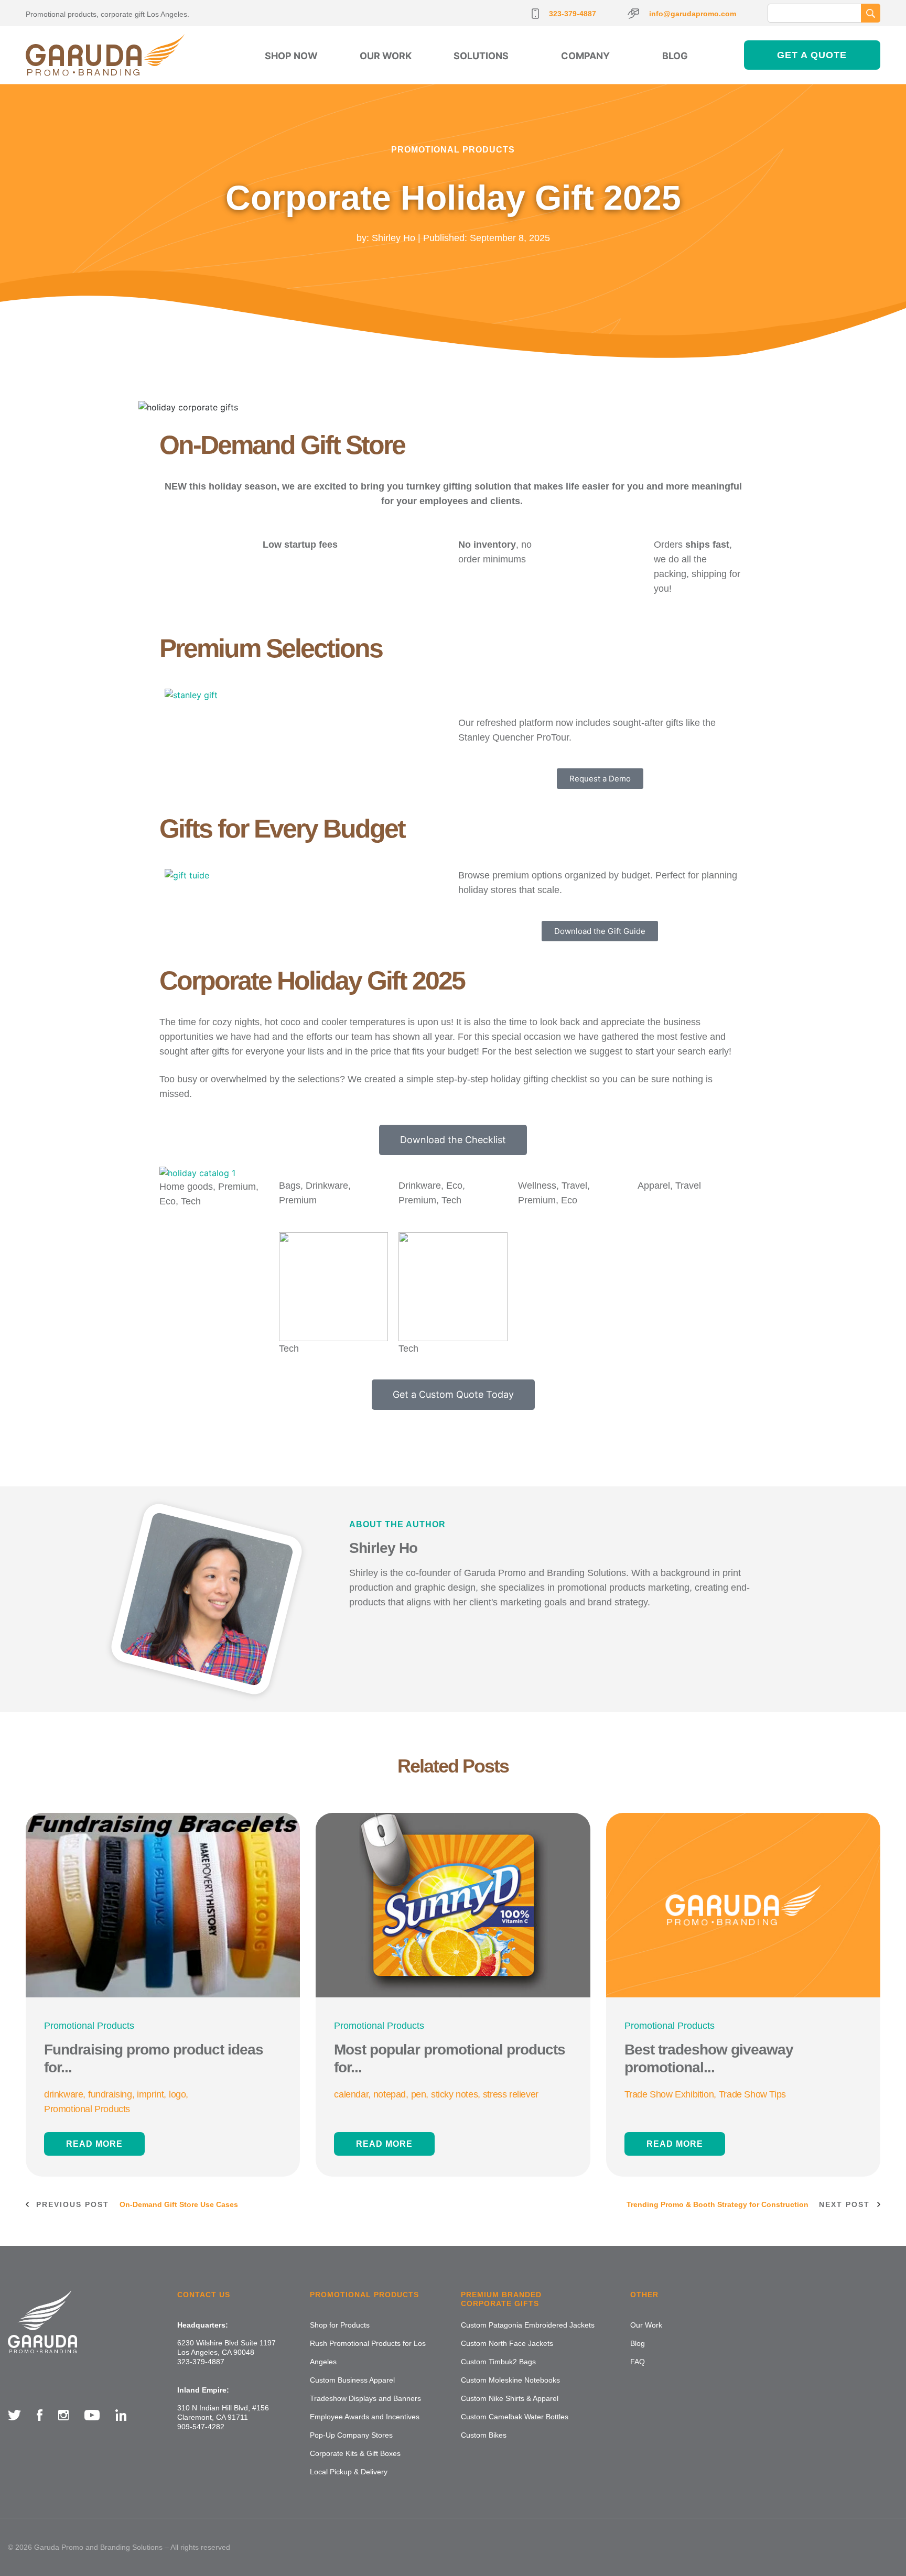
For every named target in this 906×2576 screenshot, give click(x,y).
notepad (390, 2094)
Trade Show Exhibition (669, 2094)
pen (419, 2094)
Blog (675, 56)
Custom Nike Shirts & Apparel (510, 2398)
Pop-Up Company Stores (351, 2435)
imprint (150, 2094)
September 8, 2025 (510, 237)
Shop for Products (340, 2325)
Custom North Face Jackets (507, 2343)
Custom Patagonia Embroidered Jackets (528, 2325)
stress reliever (511, 2094)
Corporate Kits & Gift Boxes (355, 2453)
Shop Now (291, 56)
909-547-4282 (201, 2427)
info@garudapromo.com (693, 14)
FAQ (638, 2362)
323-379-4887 (573, 14)
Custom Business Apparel (352, 2380)
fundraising (110, 2094)
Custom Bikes (484, 2435)
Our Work (386, 56)
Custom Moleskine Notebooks (510, 2380)
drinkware (63, 2094)
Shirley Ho (393, 237)
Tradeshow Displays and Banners (365, 2398)
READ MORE (94, 2144)
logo (177, 2094)
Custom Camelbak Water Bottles (515, 2417)
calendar (351, 2094)
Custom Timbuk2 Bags (498, 2362)
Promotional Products (453, 149)
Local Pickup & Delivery (349, 2472)
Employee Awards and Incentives (365, 2417)
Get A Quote (812, 55)
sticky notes (454, 2094)
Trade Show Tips (752, 2094)
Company (585, 56)
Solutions (481, 56)
